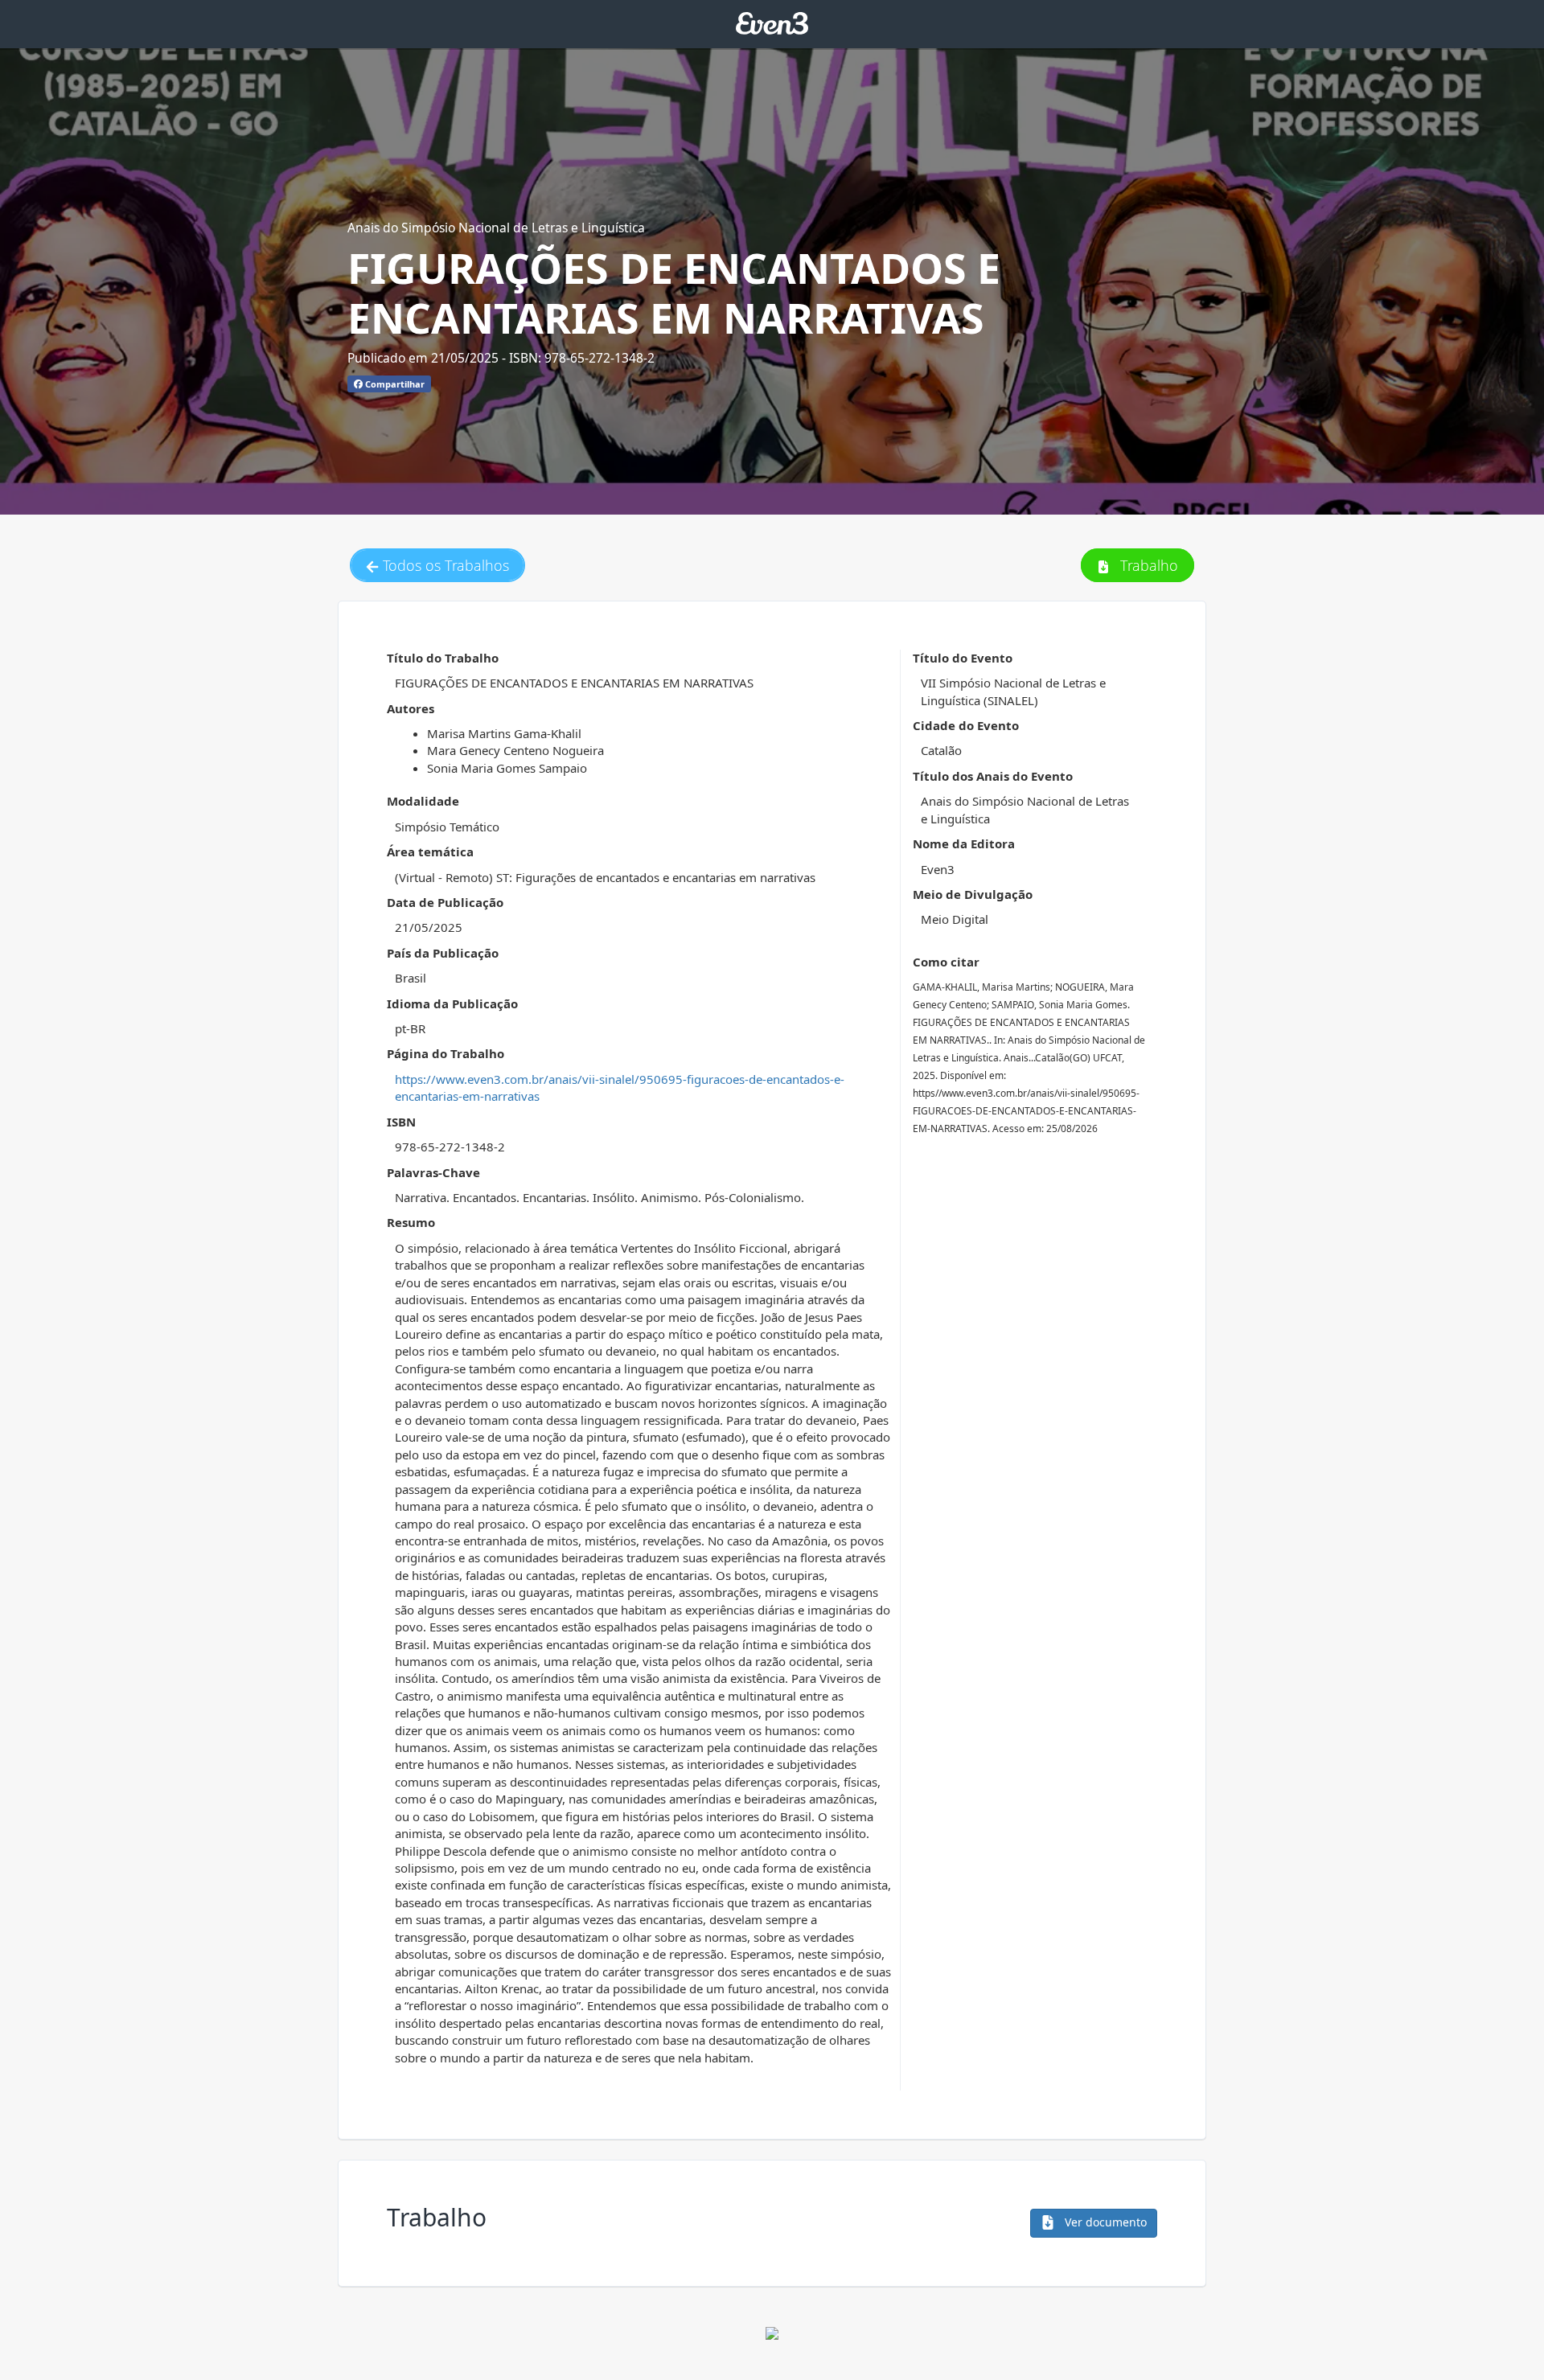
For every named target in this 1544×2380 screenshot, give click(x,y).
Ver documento (1104, 2222)
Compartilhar (394, 384)
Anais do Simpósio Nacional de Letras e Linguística (496, 228)
